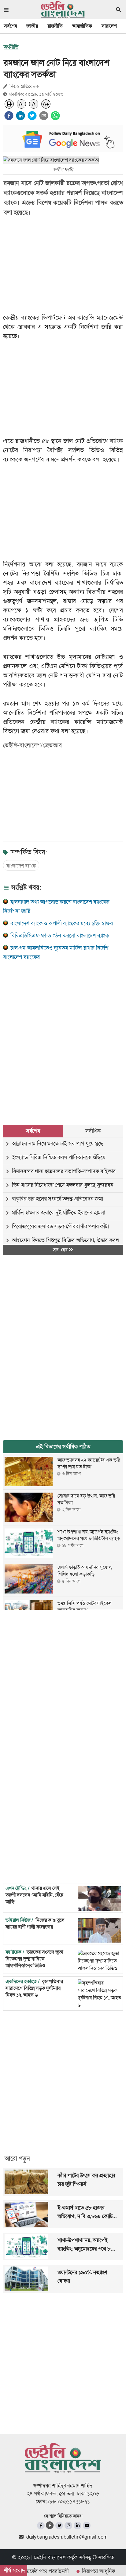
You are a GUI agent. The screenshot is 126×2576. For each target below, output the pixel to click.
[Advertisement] (63, 1036)
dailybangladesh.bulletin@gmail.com (67, 2537)
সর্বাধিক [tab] (93, 1131)
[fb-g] (50, 2525)
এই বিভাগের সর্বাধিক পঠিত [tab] (63, 1447)
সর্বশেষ (10, 26)
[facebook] (9, 116)
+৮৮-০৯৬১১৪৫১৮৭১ (68, 2501)
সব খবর (61, 1250)
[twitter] (32, 116)
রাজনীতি (55, 26)
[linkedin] (20, 116)
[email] (44, 116)
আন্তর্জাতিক (82, 26)
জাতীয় (32, 26)
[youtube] (87, 2526)
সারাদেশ (109, 26)
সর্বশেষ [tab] (33, 1131)
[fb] (41, 2526)
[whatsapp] (55, 116)
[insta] (68, 2526)
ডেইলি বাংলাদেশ (50, 2557)
